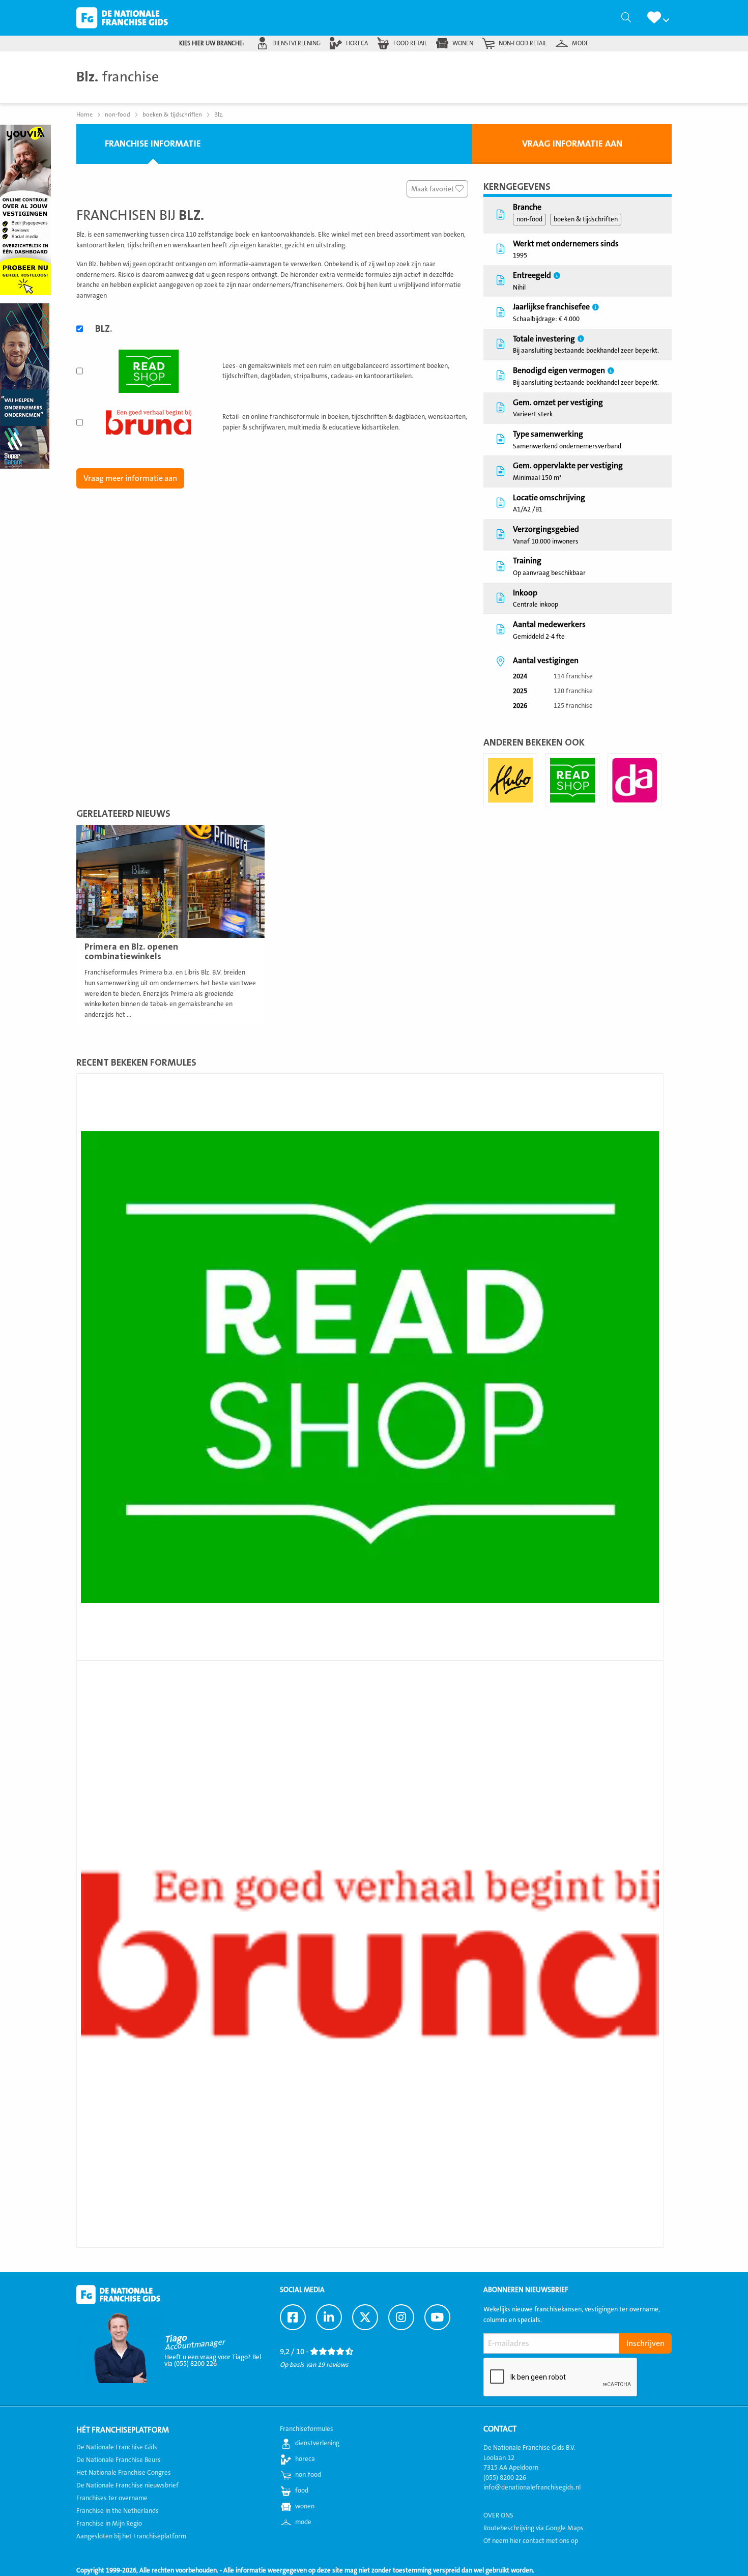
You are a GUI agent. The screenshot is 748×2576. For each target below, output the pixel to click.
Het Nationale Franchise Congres (124, 2473)
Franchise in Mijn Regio (109, 2524)
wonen (463, 43)
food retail (410, 43)
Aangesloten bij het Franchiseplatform (131, 2536)
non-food (529, 219)
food (302, 2491)
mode (580, 43)
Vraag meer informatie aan (130, 478)
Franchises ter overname (112, 2498)
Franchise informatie (153, 144)
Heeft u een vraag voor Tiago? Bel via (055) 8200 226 (213, 2360)
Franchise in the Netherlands (118, 2511)
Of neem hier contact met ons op (531, 2541)
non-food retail (523, 43)
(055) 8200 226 (505, 2478)
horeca (357, 43)
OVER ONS (498, 2515)
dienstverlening (296, 43)
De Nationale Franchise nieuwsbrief (127, 2485)
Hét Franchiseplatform (123, 2430)
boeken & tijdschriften (586, 219)
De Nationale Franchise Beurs (119, 2460)
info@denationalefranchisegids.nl (532, 2487)
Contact (500, 2429)
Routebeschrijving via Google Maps (534, 2528)
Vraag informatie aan (572, 144)
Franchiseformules (307, 2429)
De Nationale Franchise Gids (122, 18)
